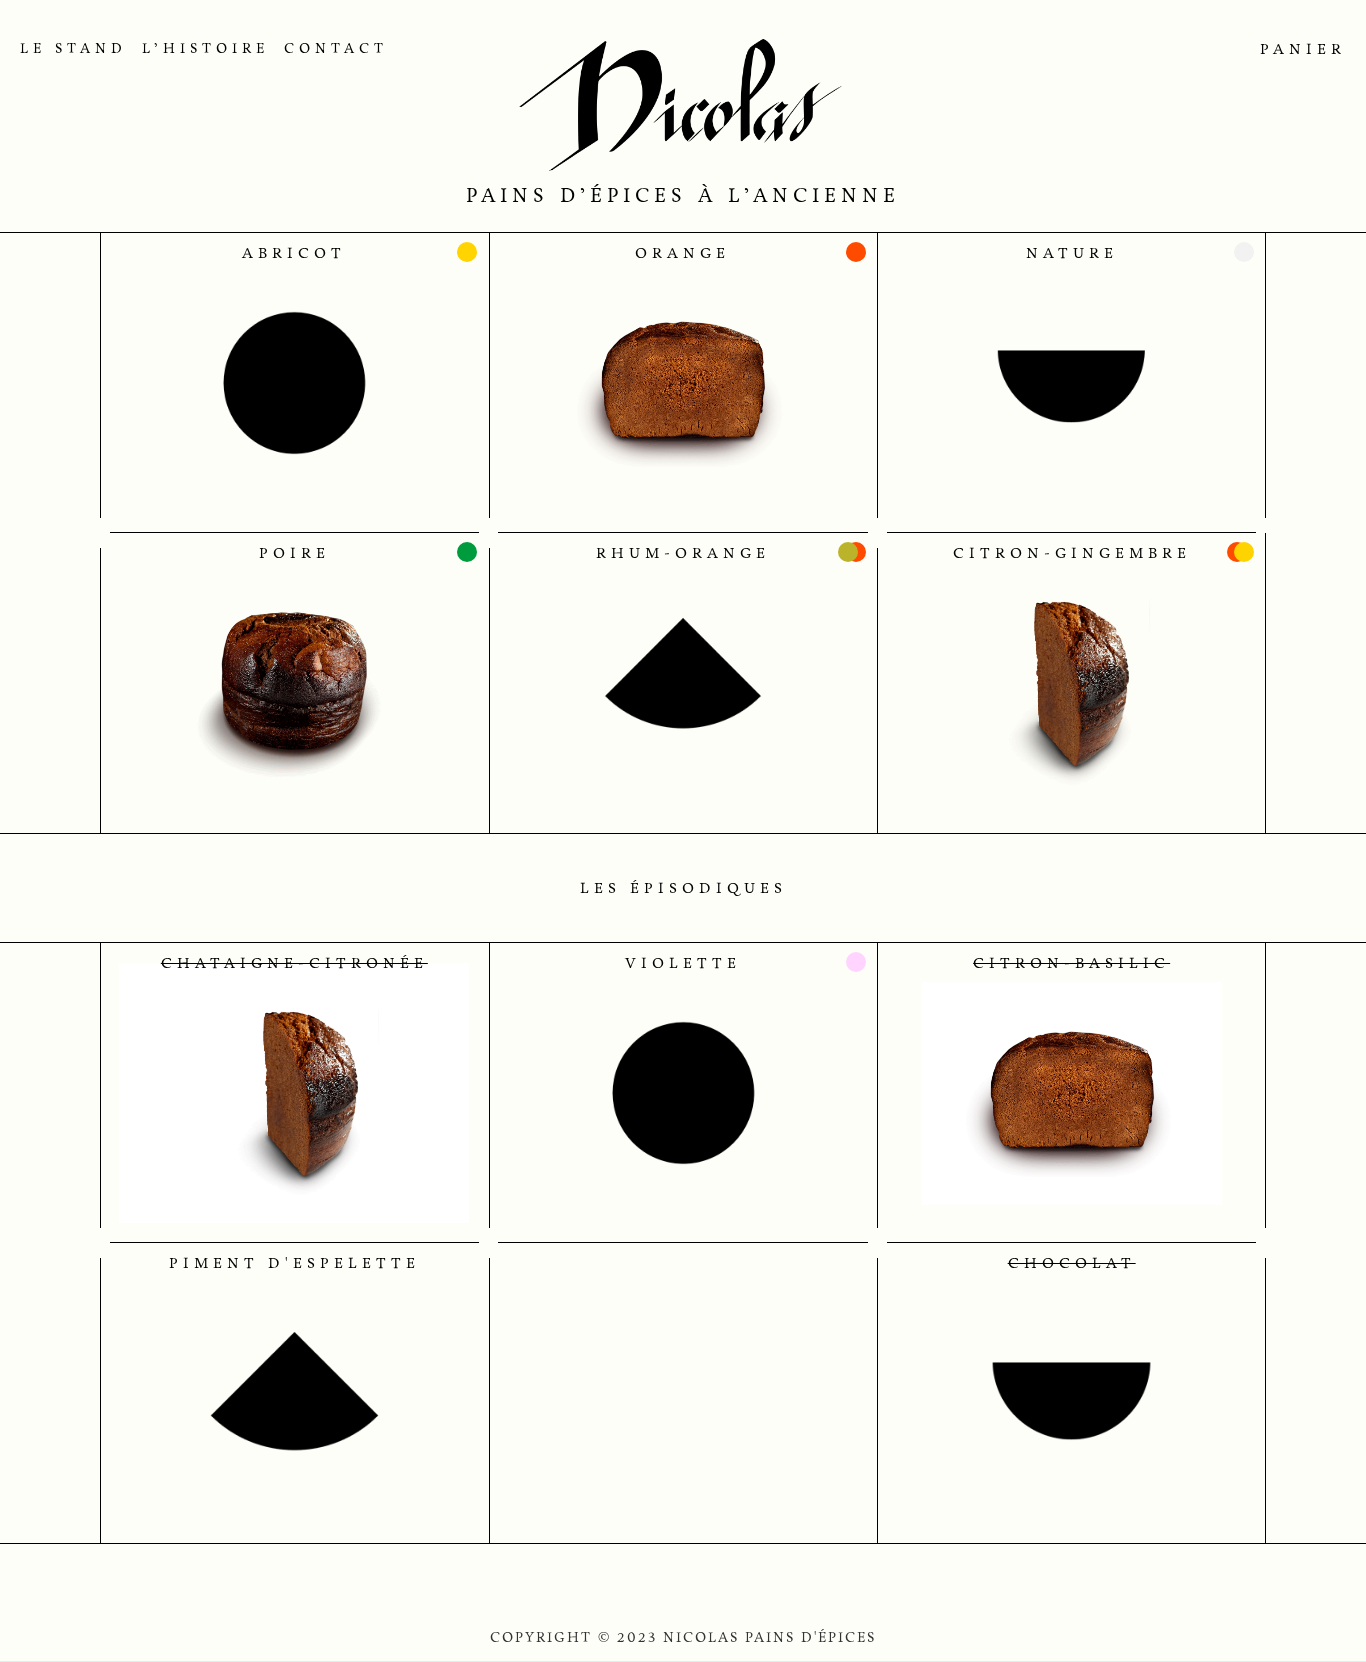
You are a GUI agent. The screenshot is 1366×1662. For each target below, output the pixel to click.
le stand (73, 48)
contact (336, 48)
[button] (1295, 49)
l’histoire (205, 48)
